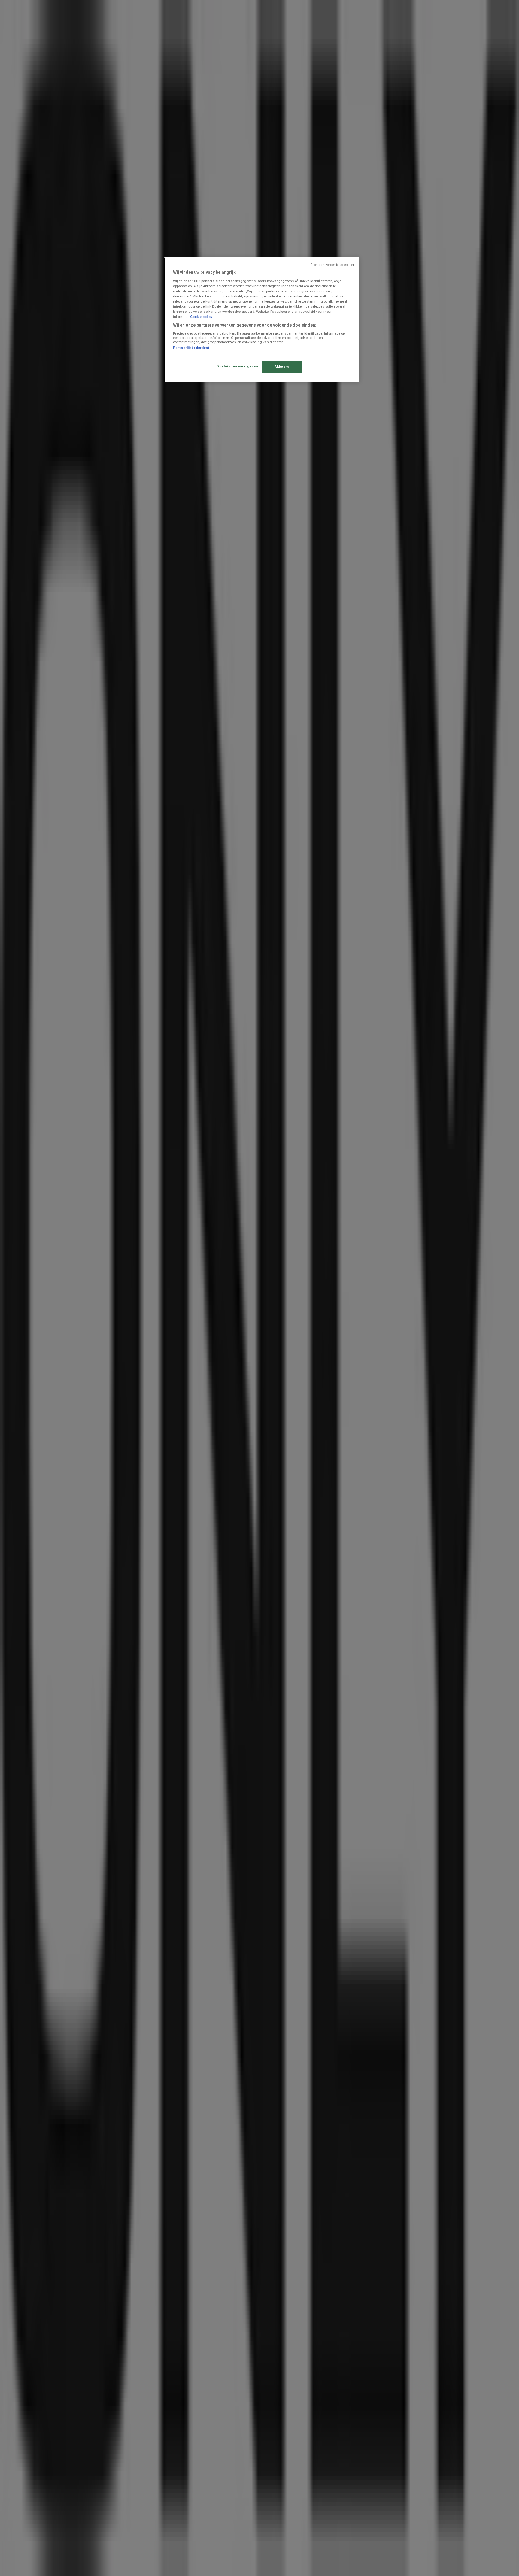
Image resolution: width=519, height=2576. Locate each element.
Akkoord (282, 367)
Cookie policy (201, 317)
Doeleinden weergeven (237, 366)
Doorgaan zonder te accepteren (333, 265)
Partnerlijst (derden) (191, 348)
